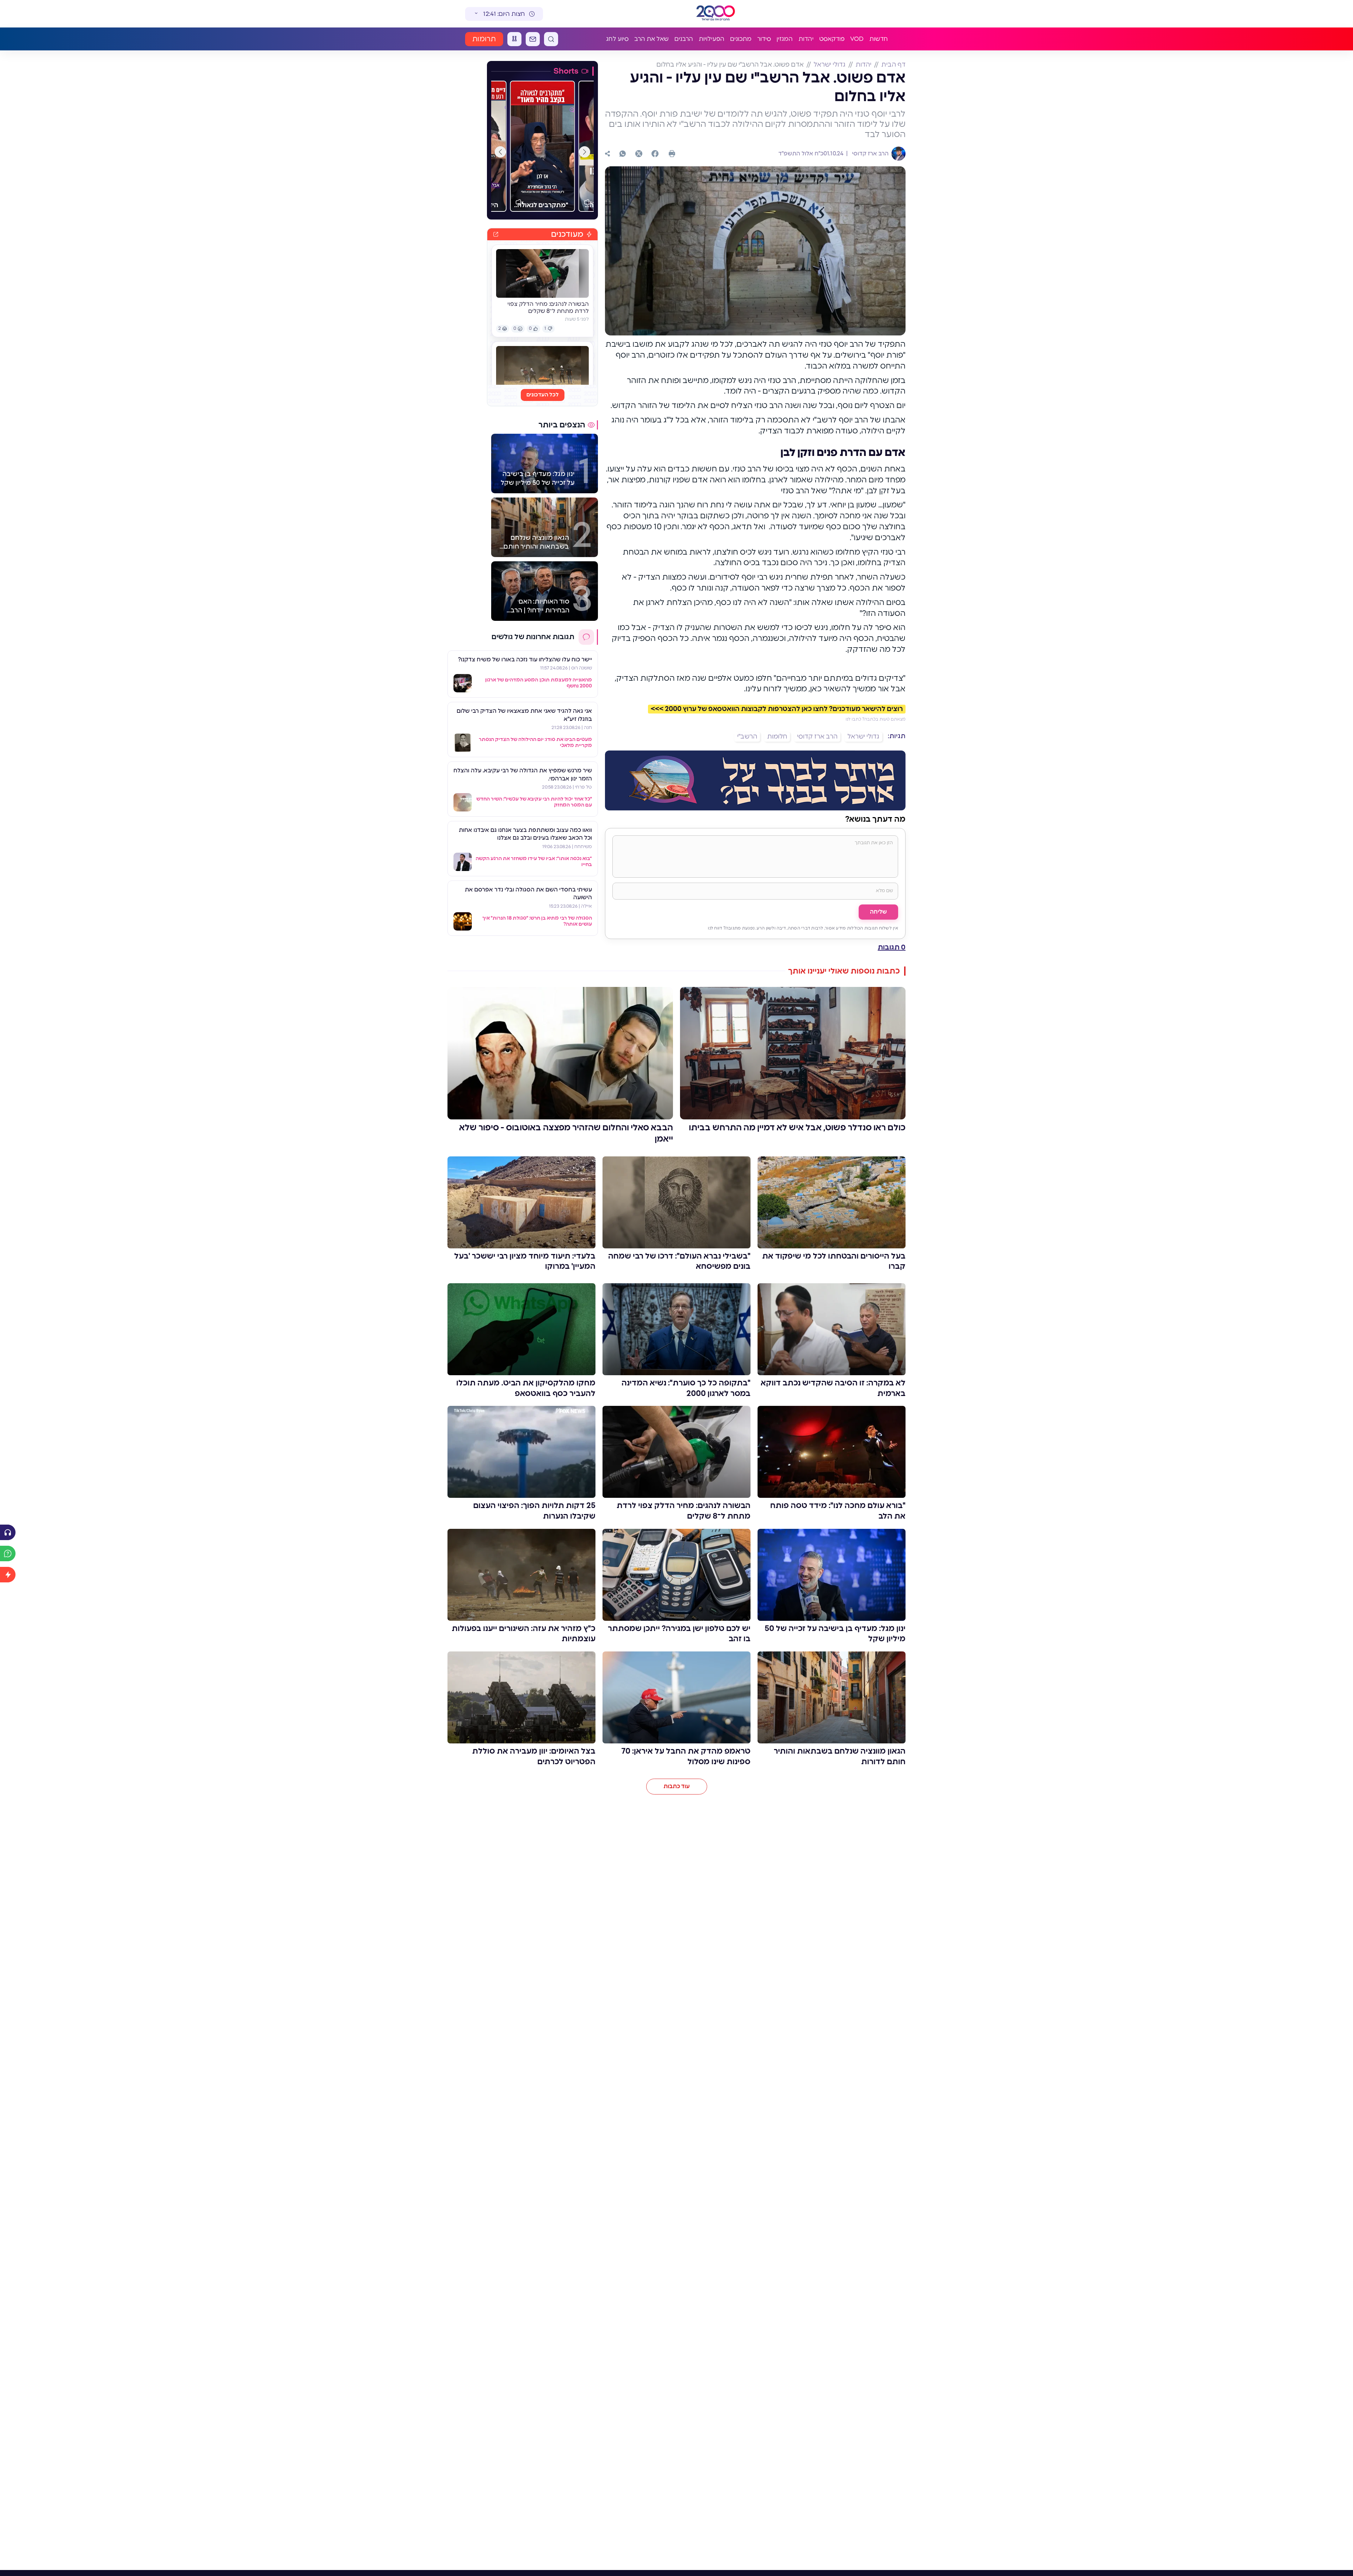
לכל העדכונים (543, 395)
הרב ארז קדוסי (870, 154)
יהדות (806, 39)
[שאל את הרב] (8, 1553)
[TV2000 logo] (717, 14)
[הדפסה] (672, 154)
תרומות (484, 39)
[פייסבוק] (655, 154)
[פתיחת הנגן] (8, 1532)
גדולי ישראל (830, 65)
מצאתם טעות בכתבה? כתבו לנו (876, 719)
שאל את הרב (651, 39)
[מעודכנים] (8, 1575)
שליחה (878, 912)
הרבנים (684, 39)
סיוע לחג (617, 39)
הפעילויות (712, 39)
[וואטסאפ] (623, 154)
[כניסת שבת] (514, 39)
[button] (585, 152)
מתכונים (741, 39)
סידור (764, 39)
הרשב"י (747, 737)
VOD (857, 39)
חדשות (879, 39)
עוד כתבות (677, 1786)
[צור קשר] (533, 39)
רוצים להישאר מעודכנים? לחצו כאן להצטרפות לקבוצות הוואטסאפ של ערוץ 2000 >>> (777, 709)
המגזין (785, 39)
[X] (639, 154)
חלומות (777, 737)
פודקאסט (832, 39)
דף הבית (893, 65)
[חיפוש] (551, 39)
